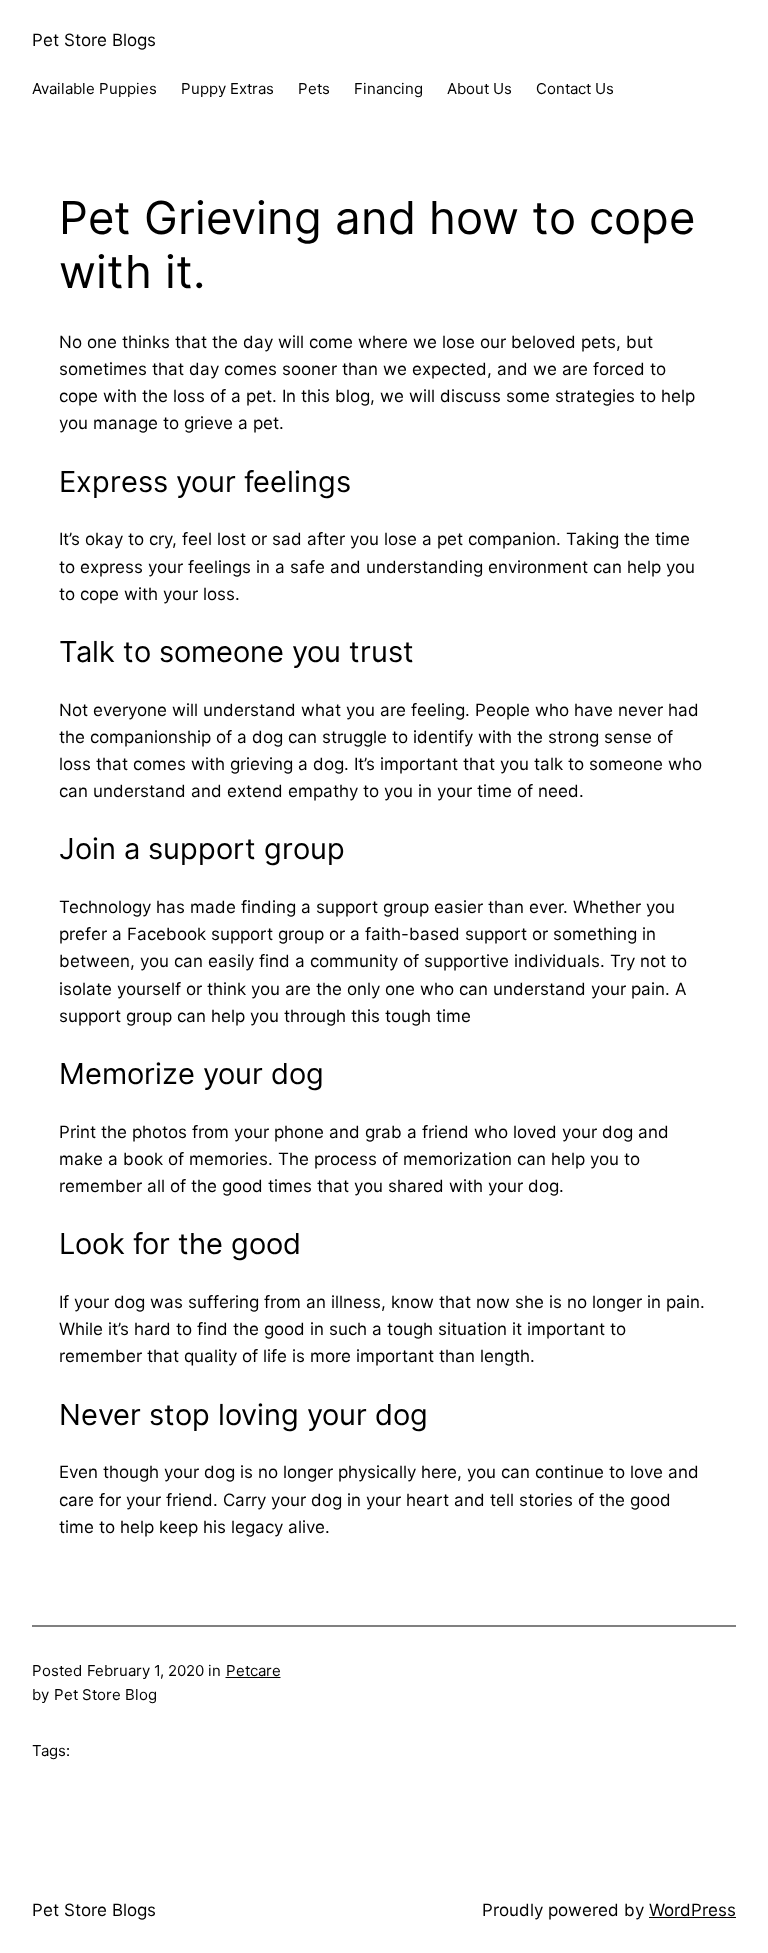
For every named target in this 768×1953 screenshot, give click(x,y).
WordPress (692, 1910)
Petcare (253, 1670)
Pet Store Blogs (94, 40)
